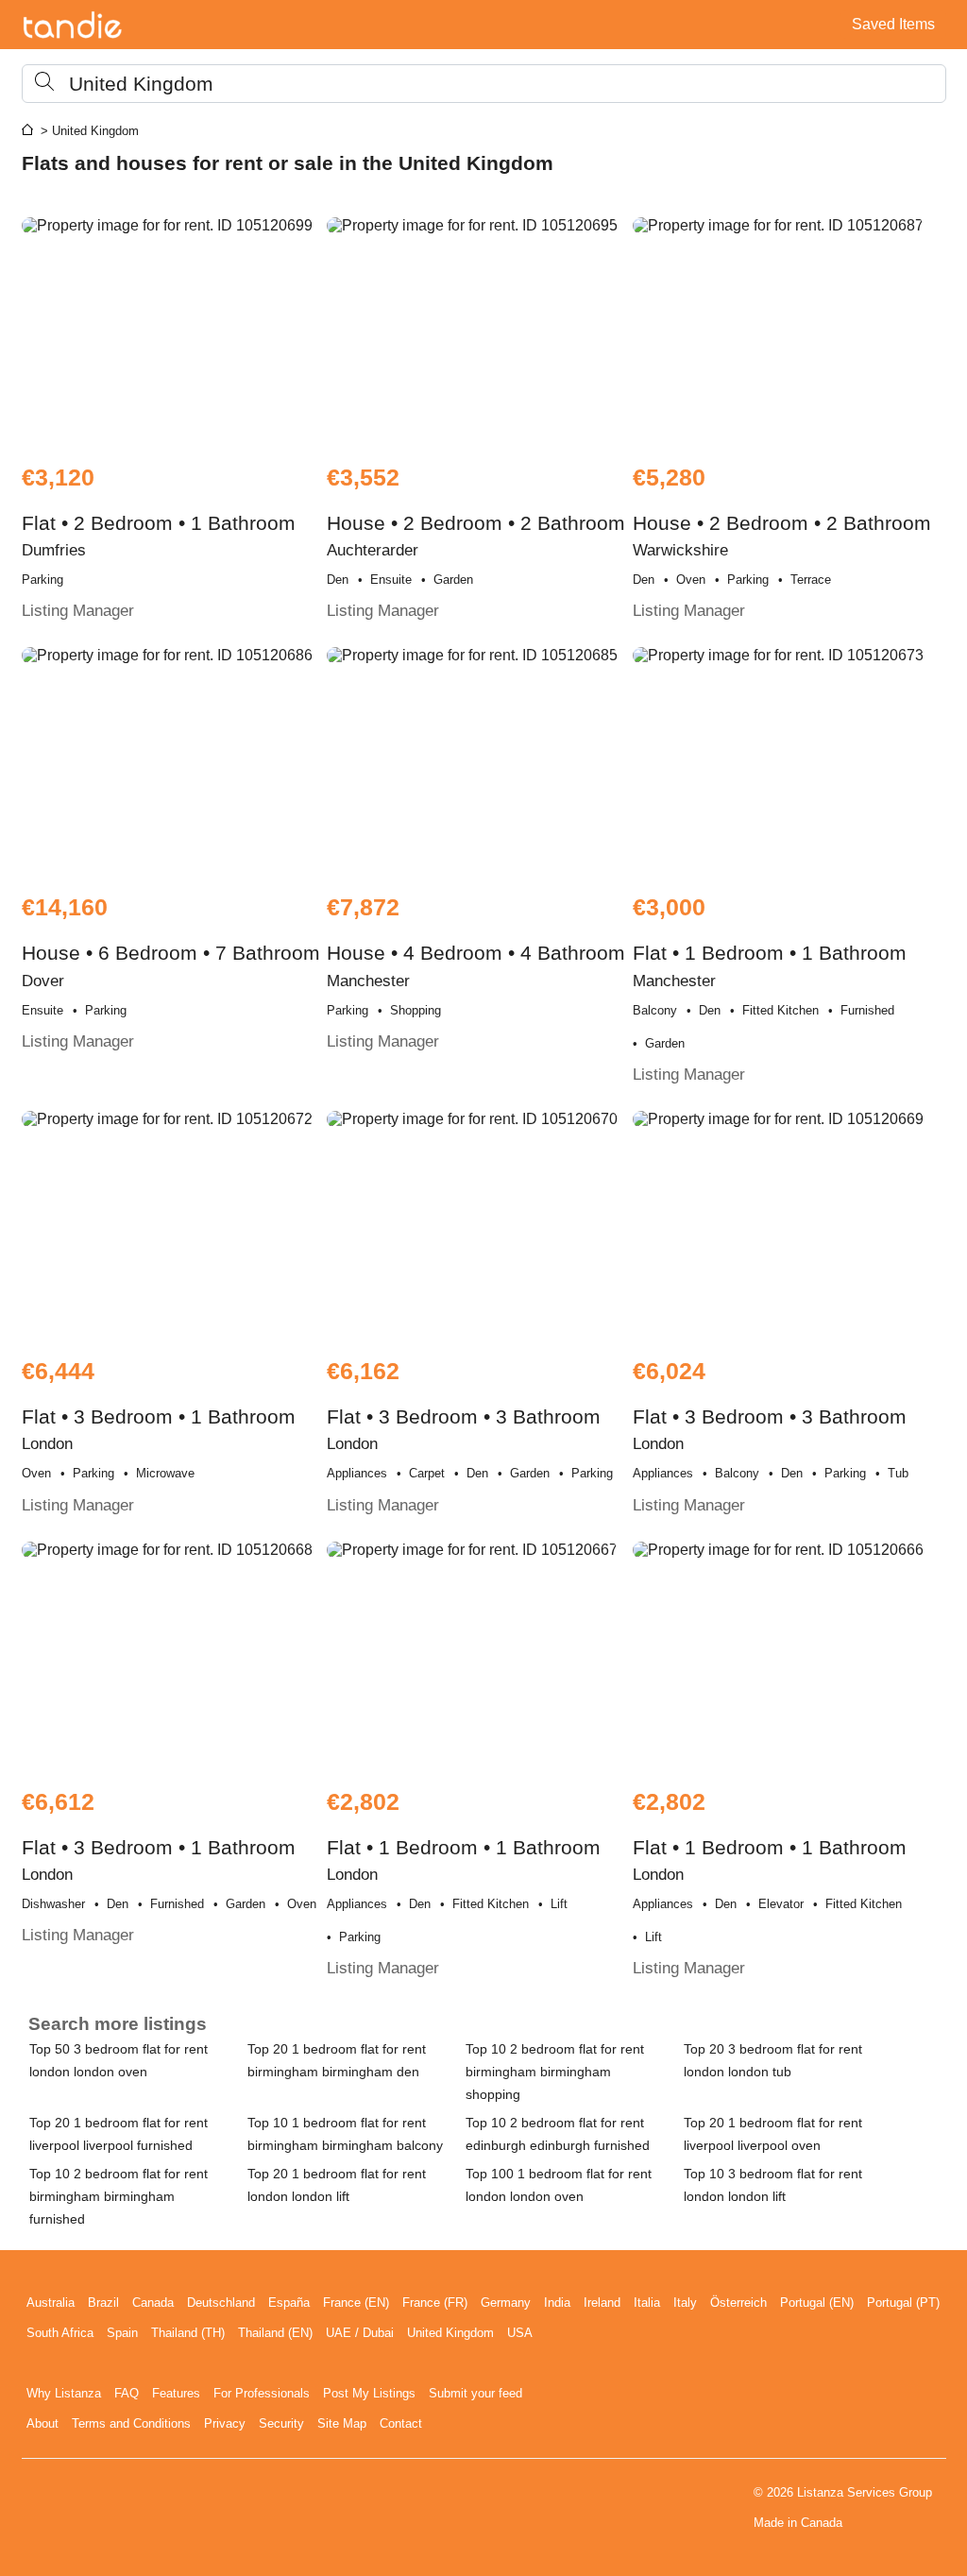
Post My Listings (369, 2393)
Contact (401, 2423)
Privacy (225, 2423)
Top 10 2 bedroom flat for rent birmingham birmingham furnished (119, 2196)
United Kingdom (450, 2333)
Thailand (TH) (188, 2333)
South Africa (60, 2333)
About (42, 2423)
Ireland (602, 2303)
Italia (647, 2303)
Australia (51, 2303)
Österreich (738, 2303)
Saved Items (893, 24)
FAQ (127, 2393)
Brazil (103, 2303)
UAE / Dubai (360, 2333)
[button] (484, 84)
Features (176, 2393)
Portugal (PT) (903, 2303)
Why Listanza (64, 2393)
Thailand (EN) (275, 2333)
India (557, 2303)
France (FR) (435, 2303)
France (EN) (356, 2303)
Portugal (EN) (817, 2303)
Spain (122, 2333)
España (289, 2303)
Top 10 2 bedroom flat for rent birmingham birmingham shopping (555, 2072)
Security (281, 2423)
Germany (506, 2303)
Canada (153, 2303)
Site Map (342, 2423)
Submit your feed (475, 2393)
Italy (685, 2303)
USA (520, 2333)
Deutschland (221, 2303)
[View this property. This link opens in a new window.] (172, 331)
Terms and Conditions (131, 2423)
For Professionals (262, 2393)
